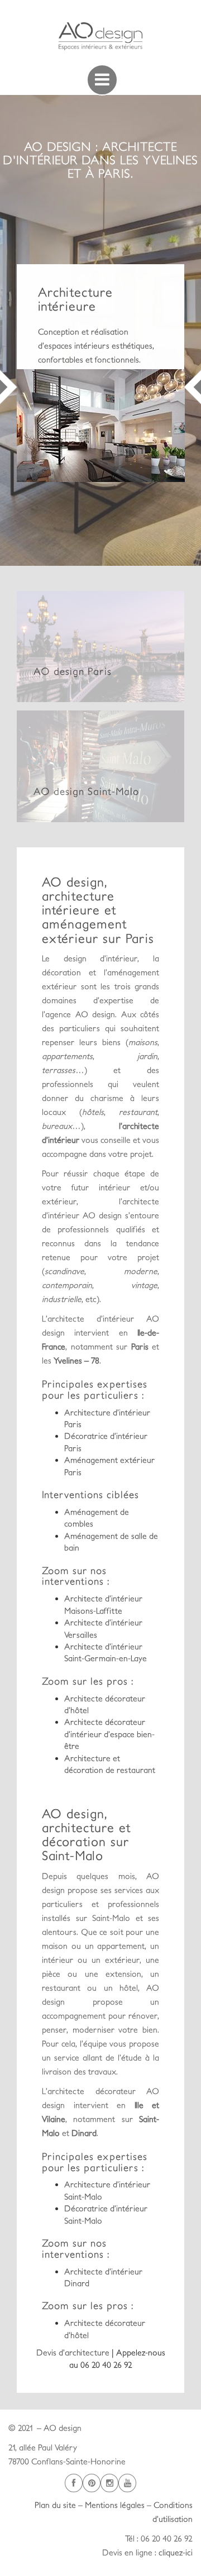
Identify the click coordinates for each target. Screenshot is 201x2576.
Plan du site (55, 2505)
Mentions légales (115, 2505)
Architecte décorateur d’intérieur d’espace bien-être (109, 1734)
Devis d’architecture (74, 2352)
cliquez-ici (176, 2552)
